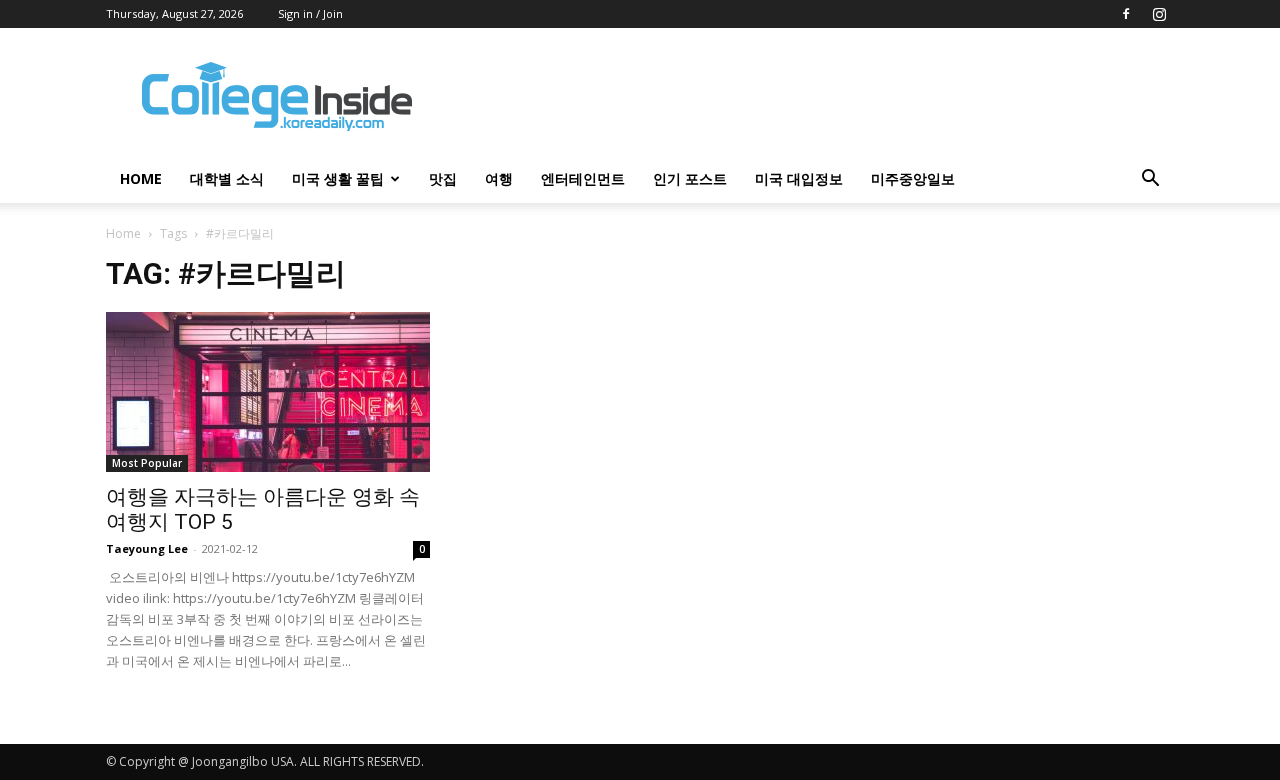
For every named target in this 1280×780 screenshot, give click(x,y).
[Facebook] (1126, 14)
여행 (499, 178)
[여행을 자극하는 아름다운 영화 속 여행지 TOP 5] (268, 392)
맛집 (443, 178)
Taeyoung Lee (147, 548)
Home (123, 233)
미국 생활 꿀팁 (338, 178)
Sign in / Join (310, 13)
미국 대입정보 (799, 178)
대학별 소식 (227, 178)
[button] (1150, 180)
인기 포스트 (690, 178)
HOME (141, 178)
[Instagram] (1159, 14)
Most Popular (147, 463)
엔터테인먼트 (583, 178)
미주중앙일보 (913, 178)
